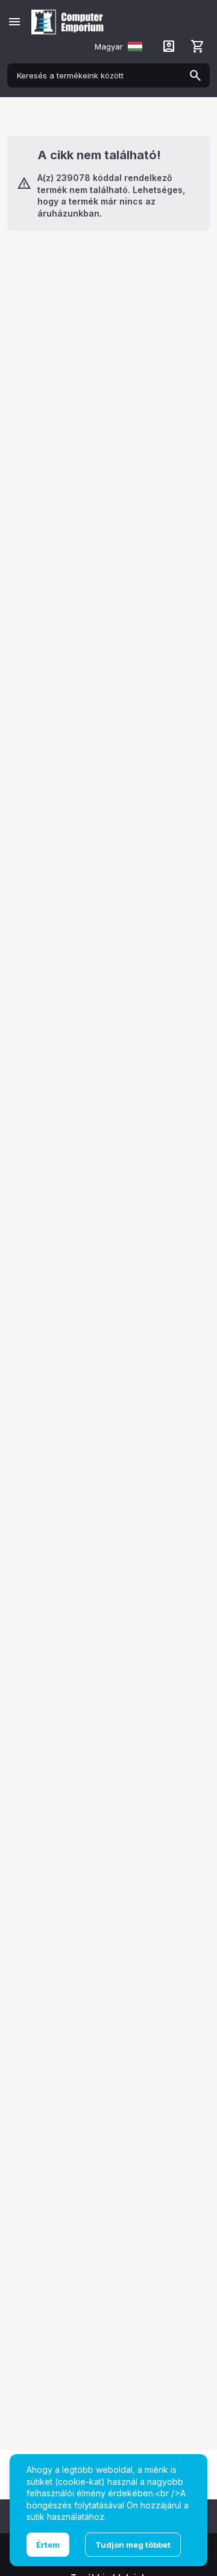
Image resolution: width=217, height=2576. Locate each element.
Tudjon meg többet (133, 2545)
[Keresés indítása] (195, 75)
